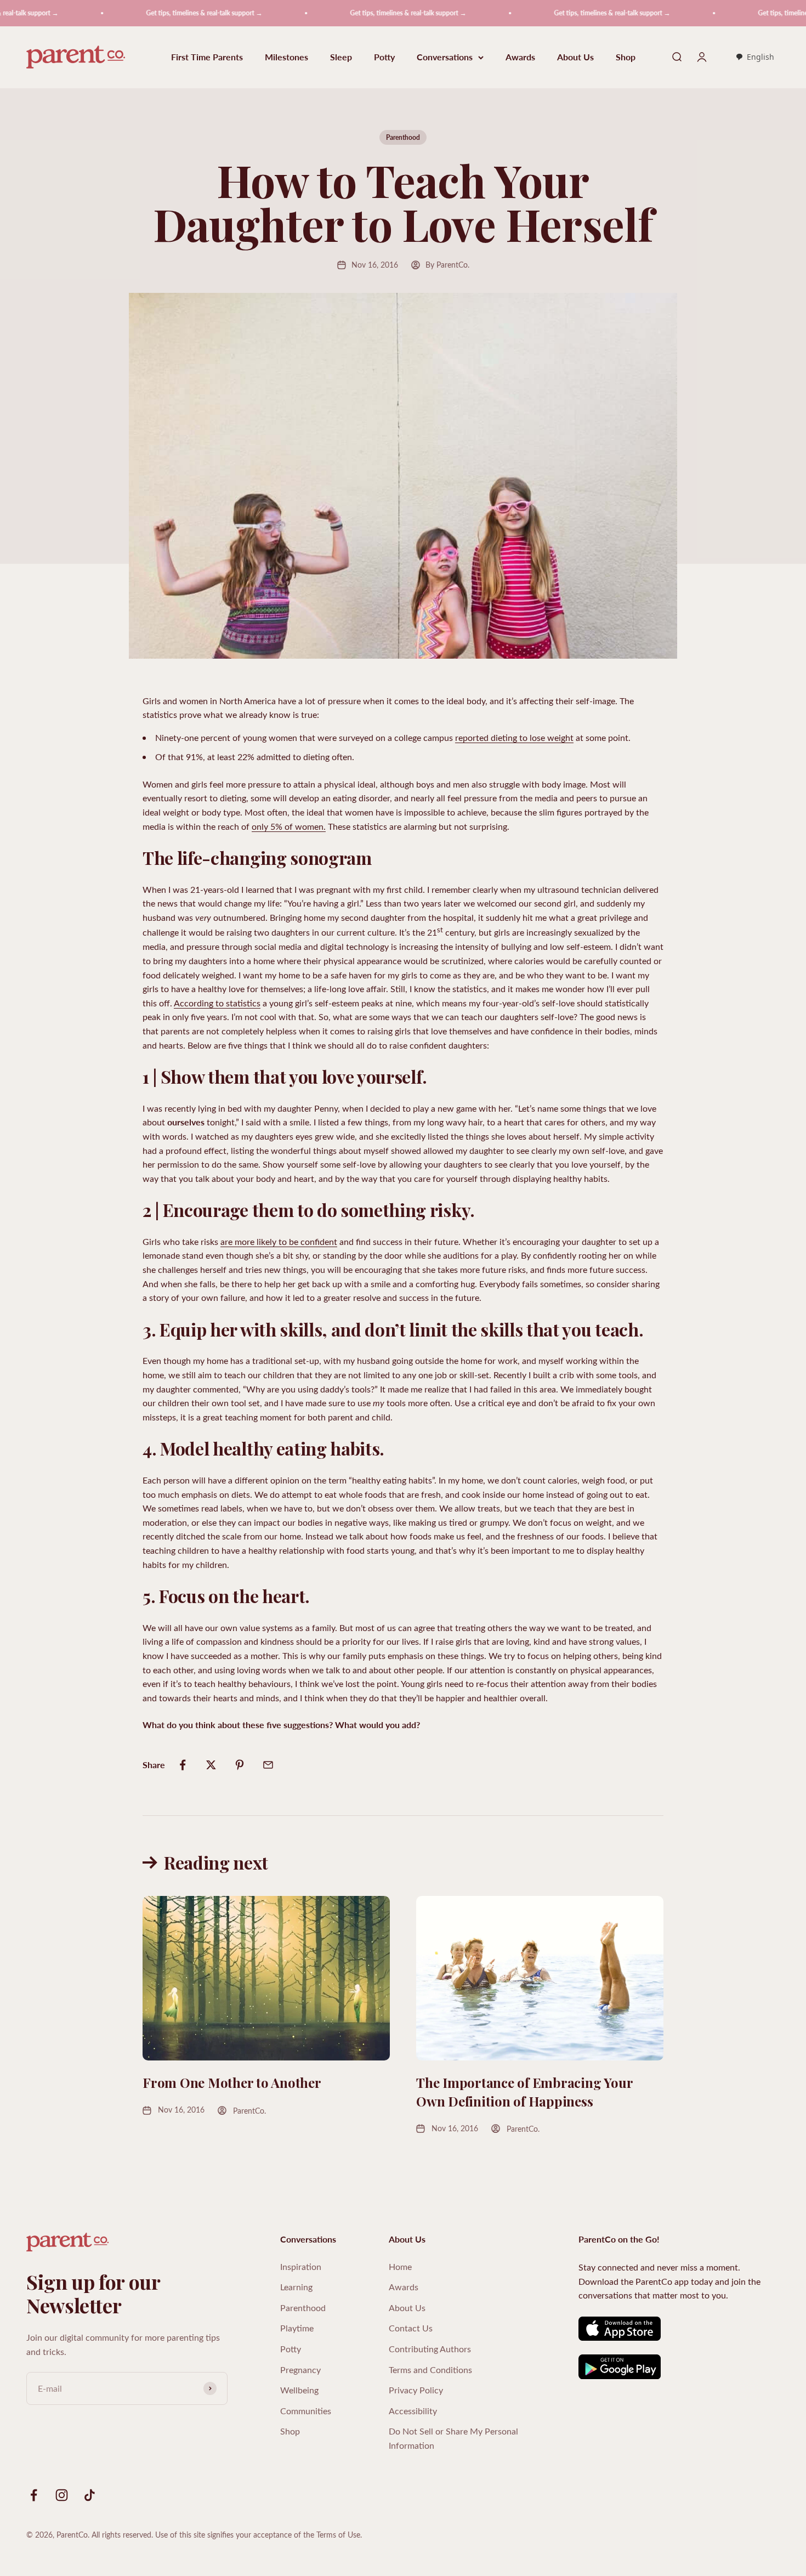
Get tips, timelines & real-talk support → (147, 13)
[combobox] (755, 58)
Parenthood (403, 137)
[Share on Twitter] (211, 1765)
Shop (626, 57)
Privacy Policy (416, 2390)
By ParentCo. (447, 265)
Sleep (341, 57)
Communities (306, 2411)
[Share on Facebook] (183, 1765)
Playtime (297, 2328)
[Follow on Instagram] (62, 2495)
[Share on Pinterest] (240, 1765)
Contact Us (411, 2328)
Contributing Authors (430, 2349)
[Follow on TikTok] (90, 2495)
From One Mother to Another (232, 2082)
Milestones (286, 57)
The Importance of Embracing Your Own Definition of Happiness (524, 2092)
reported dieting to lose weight (514, 737)
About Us (575, 57)
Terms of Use (338, 2535)
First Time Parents (207, 57)
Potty (384, 57)
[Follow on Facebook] (34, 2495)
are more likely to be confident (279, 1241)
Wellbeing (299, 2390)
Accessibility (413, 2411)
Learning (296, 2287)
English (760, 57)
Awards (520, 57)
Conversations (445, 57)
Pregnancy (300, 2370)
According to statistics (217, 1003)
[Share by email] (268, 1765)
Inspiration (301, 2266)
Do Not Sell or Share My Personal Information (453, 2438)
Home (400, 2266)
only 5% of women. (289, 826)
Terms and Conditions (430, 2370)
